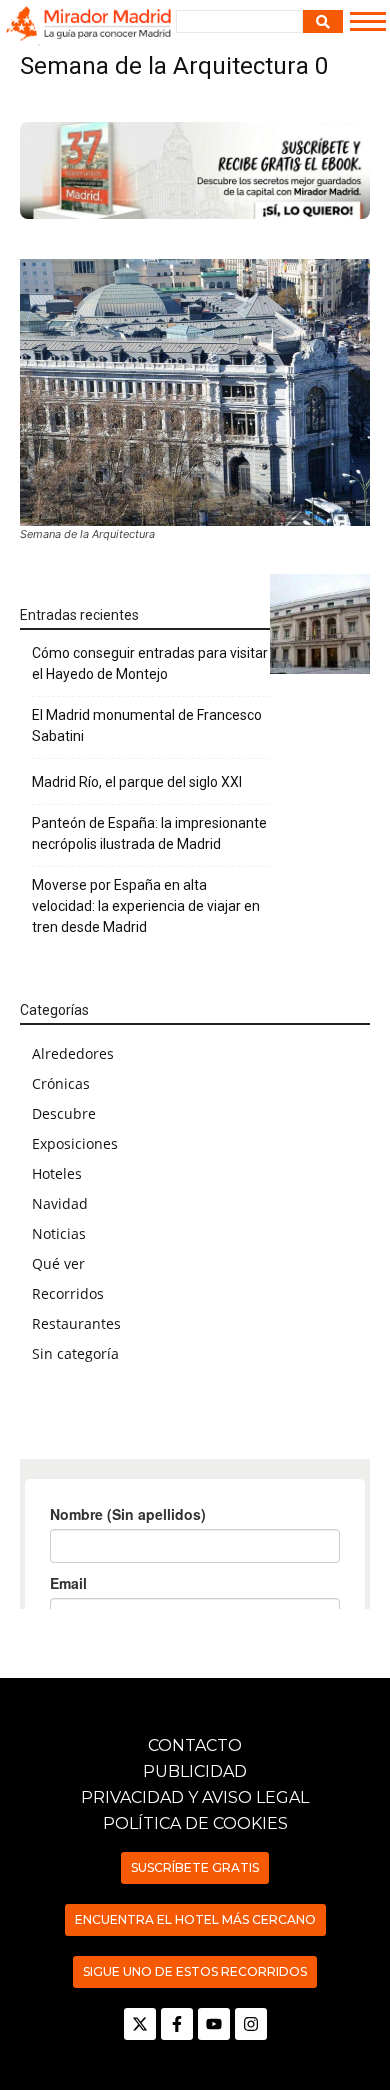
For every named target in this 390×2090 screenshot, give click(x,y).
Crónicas (61, 1083)
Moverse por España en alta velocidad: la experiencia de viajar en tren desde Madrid (146, 906)
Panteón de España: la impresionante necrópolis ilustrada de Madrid (149, 833)
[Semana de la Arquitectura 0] (195, 392)
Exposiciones (75, 1143)
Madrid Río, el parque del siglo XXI (137, 782)
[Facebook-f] (177, 2024)
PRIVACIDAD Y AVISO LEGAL (195, 1797)
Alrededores (73, 1053)
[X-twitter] (140, 2024)
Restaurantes (76, 1323)
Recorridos (68, 1293)
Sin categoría (75, 1353)
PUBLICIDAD (195, 1771)
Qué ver (58, 1263)
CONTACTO (195, 1745)
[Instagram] (251, 2024)
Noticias (59, 1233)
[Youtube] (214, 2024)
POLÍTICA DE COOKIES (195, 1823)
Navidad (60, 1203)
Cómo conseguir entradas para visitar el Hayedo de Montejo (150, 663)
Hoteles (57, 1173)
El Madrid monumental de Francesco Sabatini (147, 725)
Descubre (64, 1113)
